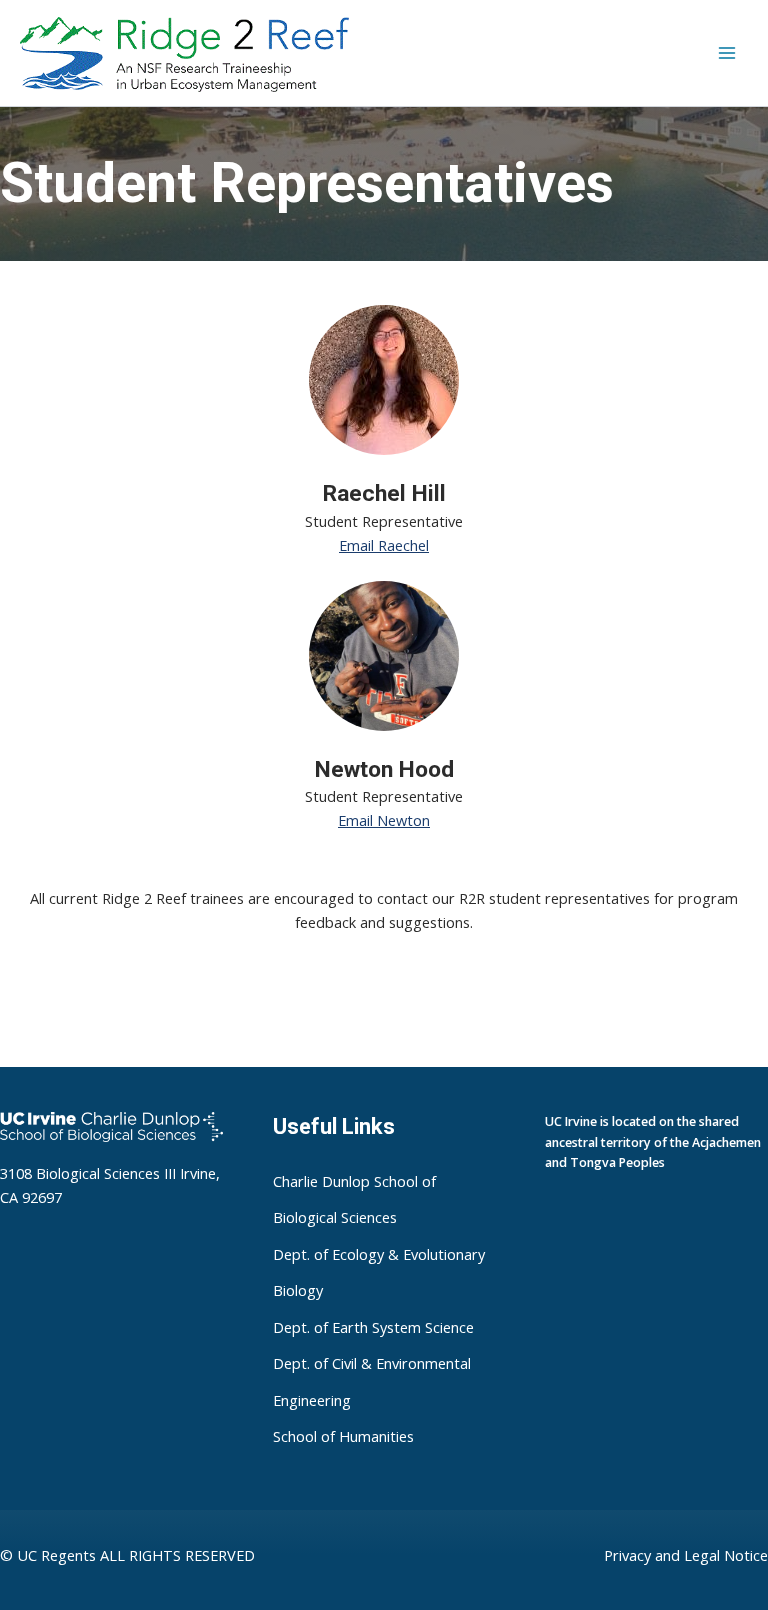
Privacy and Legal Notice (686, 1555)
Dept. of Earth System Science (373, 1327)
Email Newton (384, 820)
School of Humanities (343, 1437)
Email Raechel (384, 545)
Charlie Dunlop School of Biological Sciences (354, 1199)
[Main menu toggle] (727, 53)
